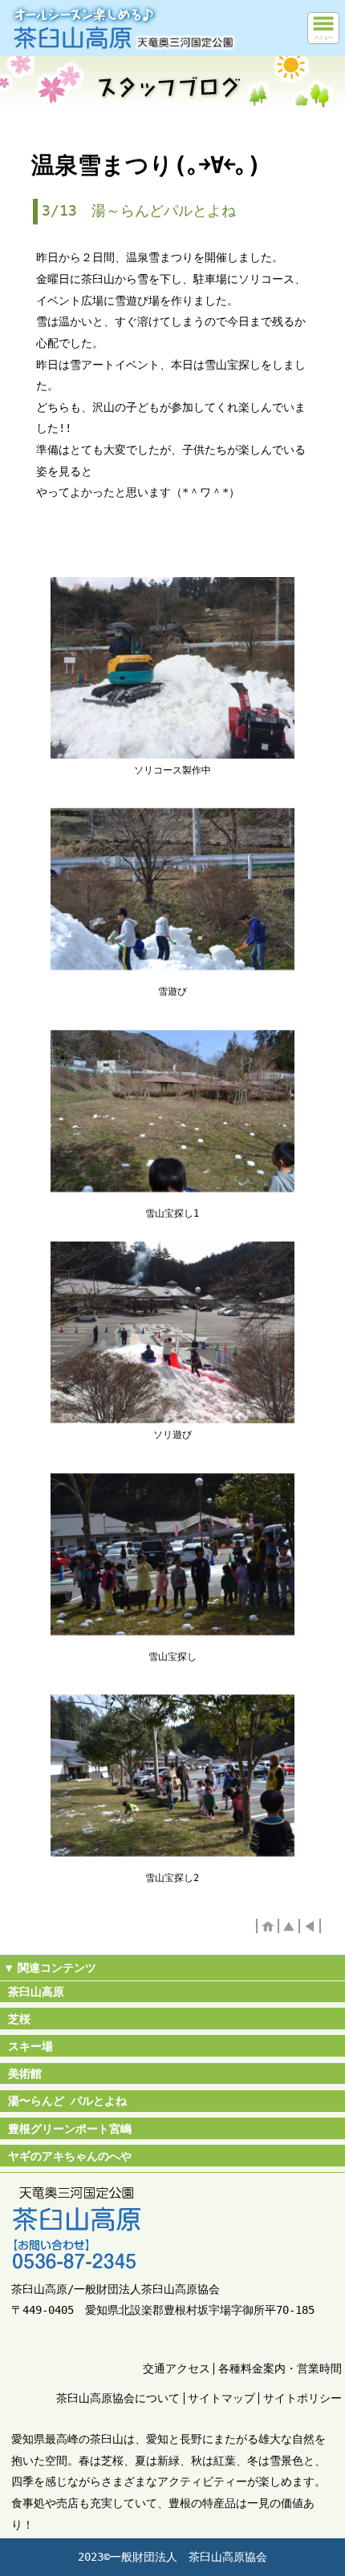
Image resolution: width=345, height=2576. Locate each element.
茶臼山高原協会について (118, 2398)
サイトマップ (221, 2398)
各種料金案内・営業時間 (280, 2368)
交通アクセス (177, 2368)
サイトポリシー (302, 2398)
